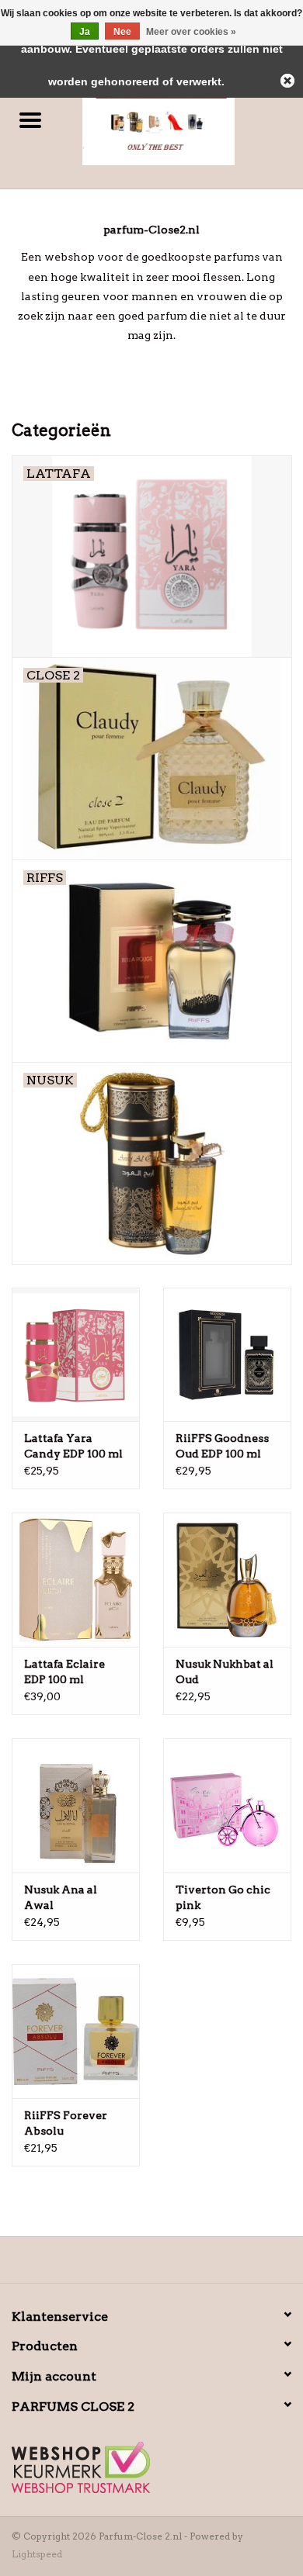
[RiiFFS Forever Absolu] (76, 2031)
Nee (122, 32)
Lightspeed (37, 2554)
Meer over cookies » (191, 32)
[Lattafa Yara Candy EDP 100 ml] (76, 1355)
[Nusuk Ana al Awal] (76, 1805)
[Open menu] (30, 119)
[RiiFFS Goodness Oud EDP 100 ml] (227, 1355)
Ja (85, 32)
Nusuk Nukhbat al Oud (225, 1672)
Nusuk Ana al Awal (61, 1897)
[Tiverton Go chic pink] (227, 1805)
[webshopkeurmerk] (151, 2467)
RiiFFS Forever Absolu (66, 2123)
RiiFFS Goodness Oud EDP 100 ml (222, 1446)
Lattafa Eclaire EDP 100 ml (64, 1672)
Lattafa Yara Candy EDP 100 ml (73, 1446)
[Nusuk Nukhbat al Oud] (227, 1580)
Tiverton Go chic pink (223, 1897)
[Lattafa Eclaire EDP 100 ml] (76, 1580)
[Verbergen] (287, 81)
